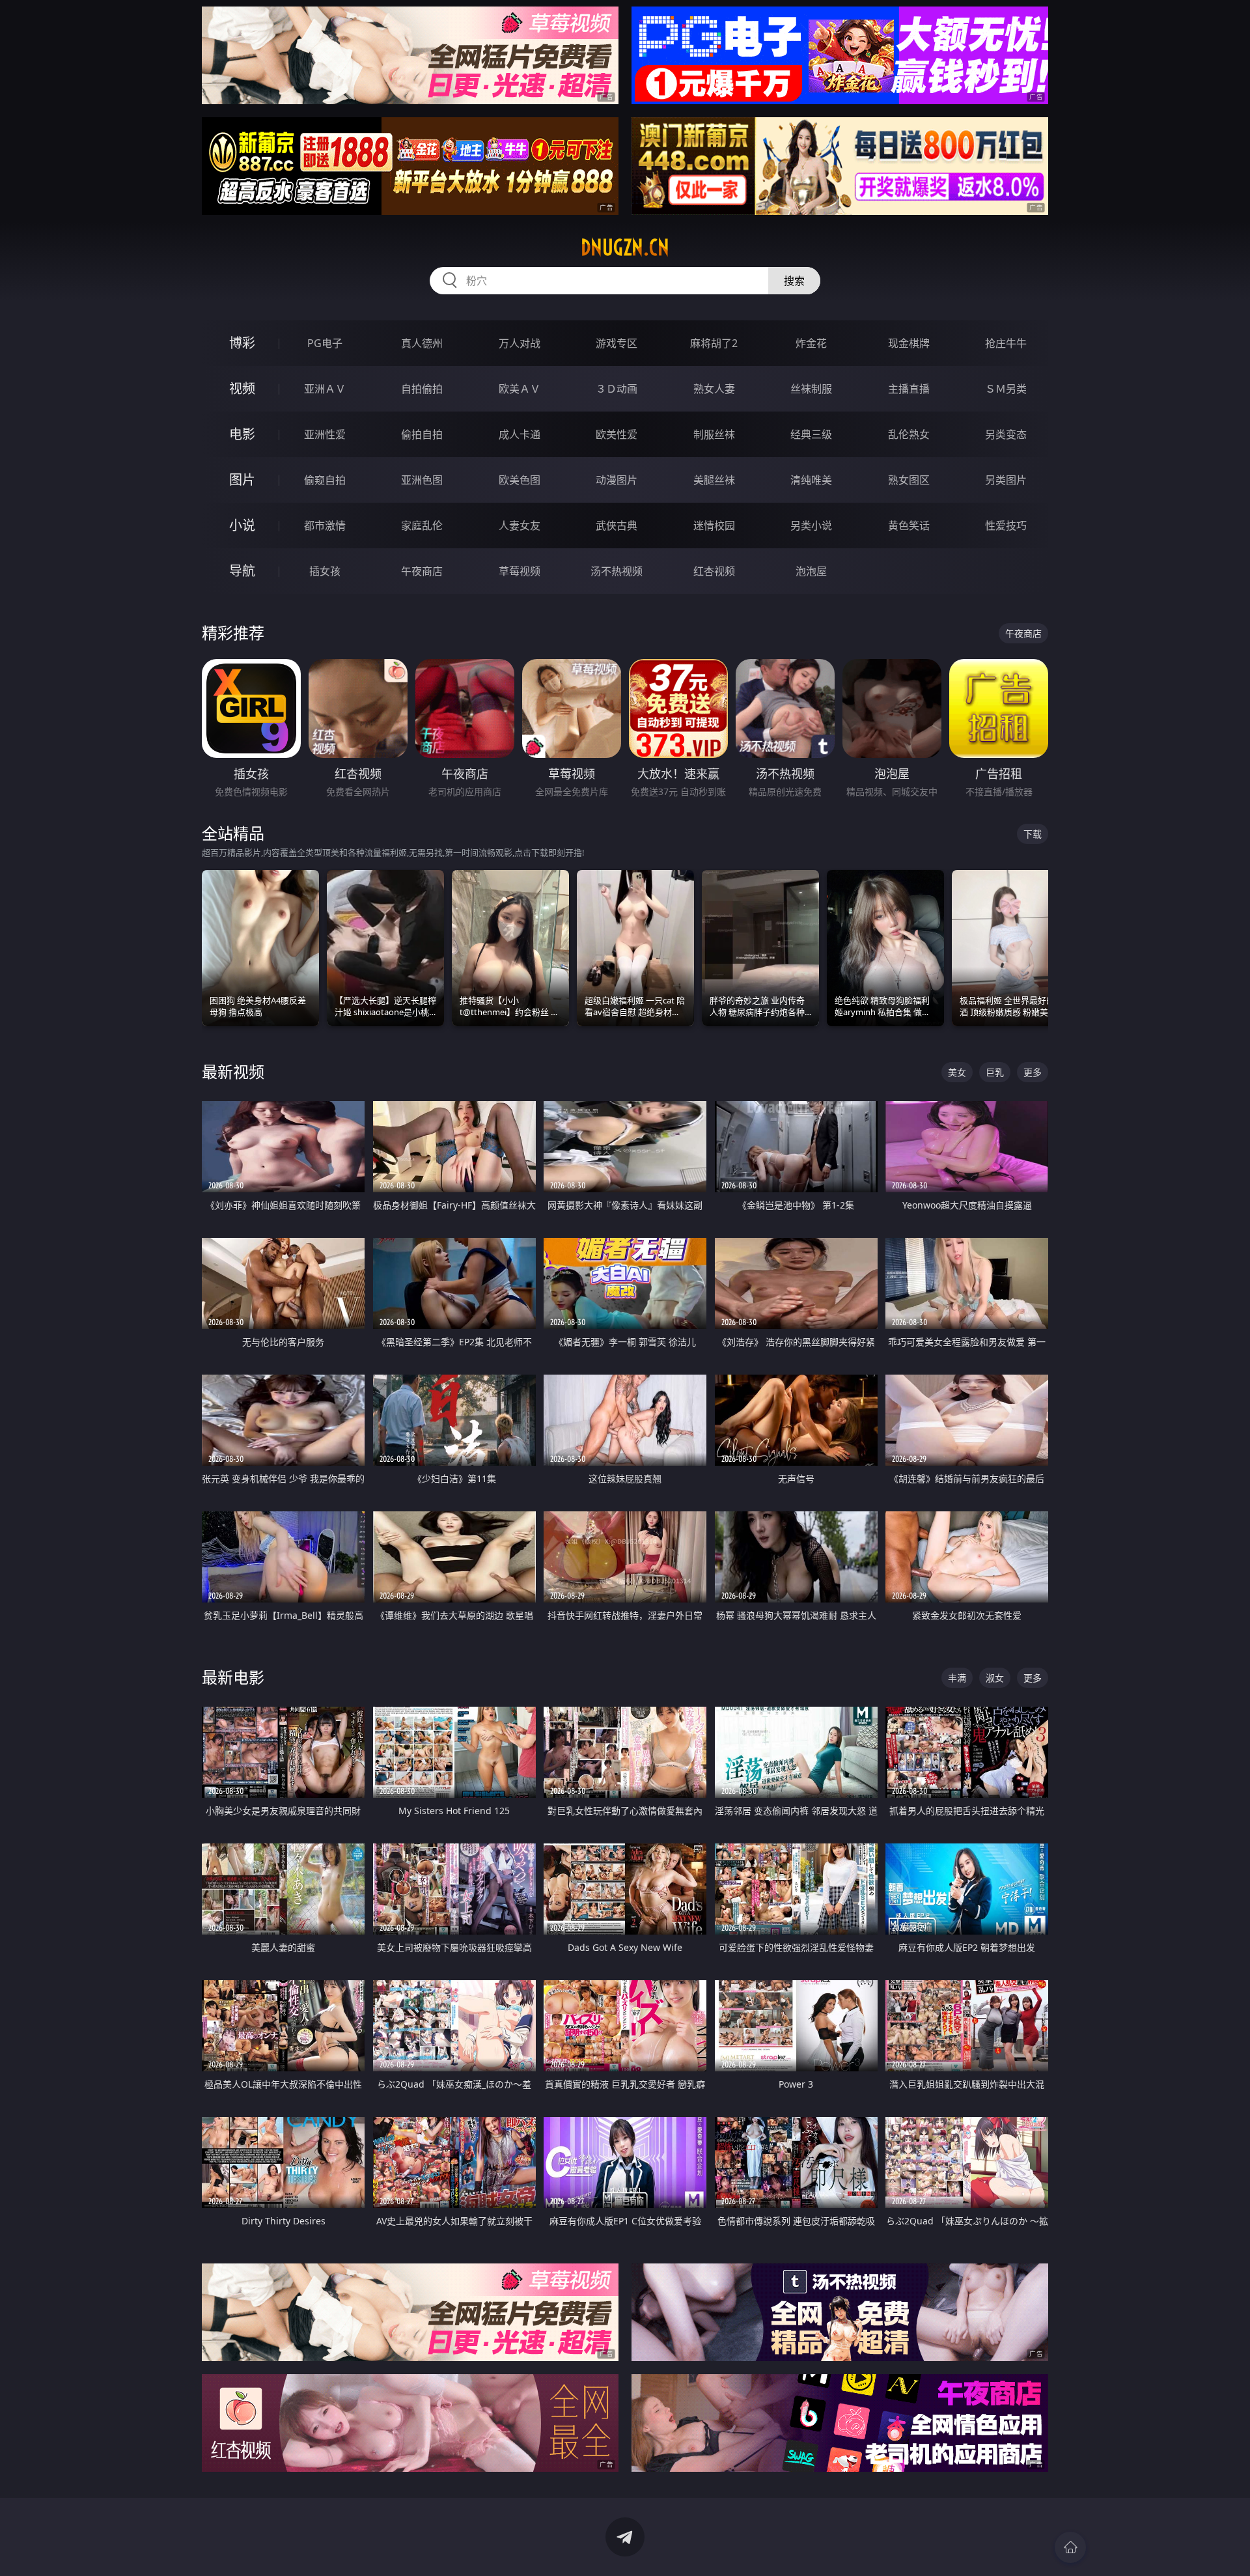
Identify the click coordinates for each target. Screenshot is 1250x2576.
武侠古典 (617, 525)
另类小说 (811, 525)
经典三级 (811, 434)
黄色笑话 (909, 525)
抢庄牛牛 (1006, 343)
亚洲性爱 (325, 434)
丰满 (957, 1678)
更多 (1033, 1072)
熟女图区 (909, 480)
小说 (242, 525)
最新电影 (233, 1677)
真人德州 (422, 343)
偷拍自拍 (422, 434)
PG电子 (325, 343)
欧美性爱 (617, 434)
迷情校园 (714, 525)
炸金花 (811, 343)
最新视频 (233, 1071)
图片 (242, 480)
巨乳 (995, 1072)
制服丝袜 (714, 434)
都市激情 (325, 525)
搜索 (794, 281)
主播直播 (909, 389)
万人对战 (520, 343)
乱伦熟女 (909, 434)
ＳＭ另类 (1006, 389)
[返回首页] (1070, 2547)
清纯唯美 (811, 480)
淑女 (995, 1678)
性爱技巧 (1006, 525)
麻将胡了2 (714, 343)
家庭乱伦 (422, 525)
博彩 (242, 343)
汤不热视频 (617, 571)
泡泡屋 (811, 571)
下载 (1033, 834)
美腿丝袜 (714, 480)
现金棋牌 (909, 343)
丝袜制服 (811, 389)
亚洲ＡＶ (325, 389)
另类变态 (1006, 434)
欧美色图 (520, 480)
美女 (957, 1072)
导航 (242, 571)
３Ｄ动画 (617, 389)
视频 (242, 388)
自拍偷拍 (422, 389)
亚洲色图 (422, 480)
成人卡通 (520, 434)
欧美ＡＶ (520, 389)
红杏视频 (714, 571)
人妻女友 (520, 525)
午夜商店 (422, 571)
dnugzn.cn (625, 247)
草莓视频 (520, 571)
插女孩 (325, 571)
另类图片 (1006, 480)
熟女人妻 (714, 389)
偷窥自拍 (325, 480)
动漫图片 (617, 480)
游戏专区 (617, 343)
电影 (242, 434)
